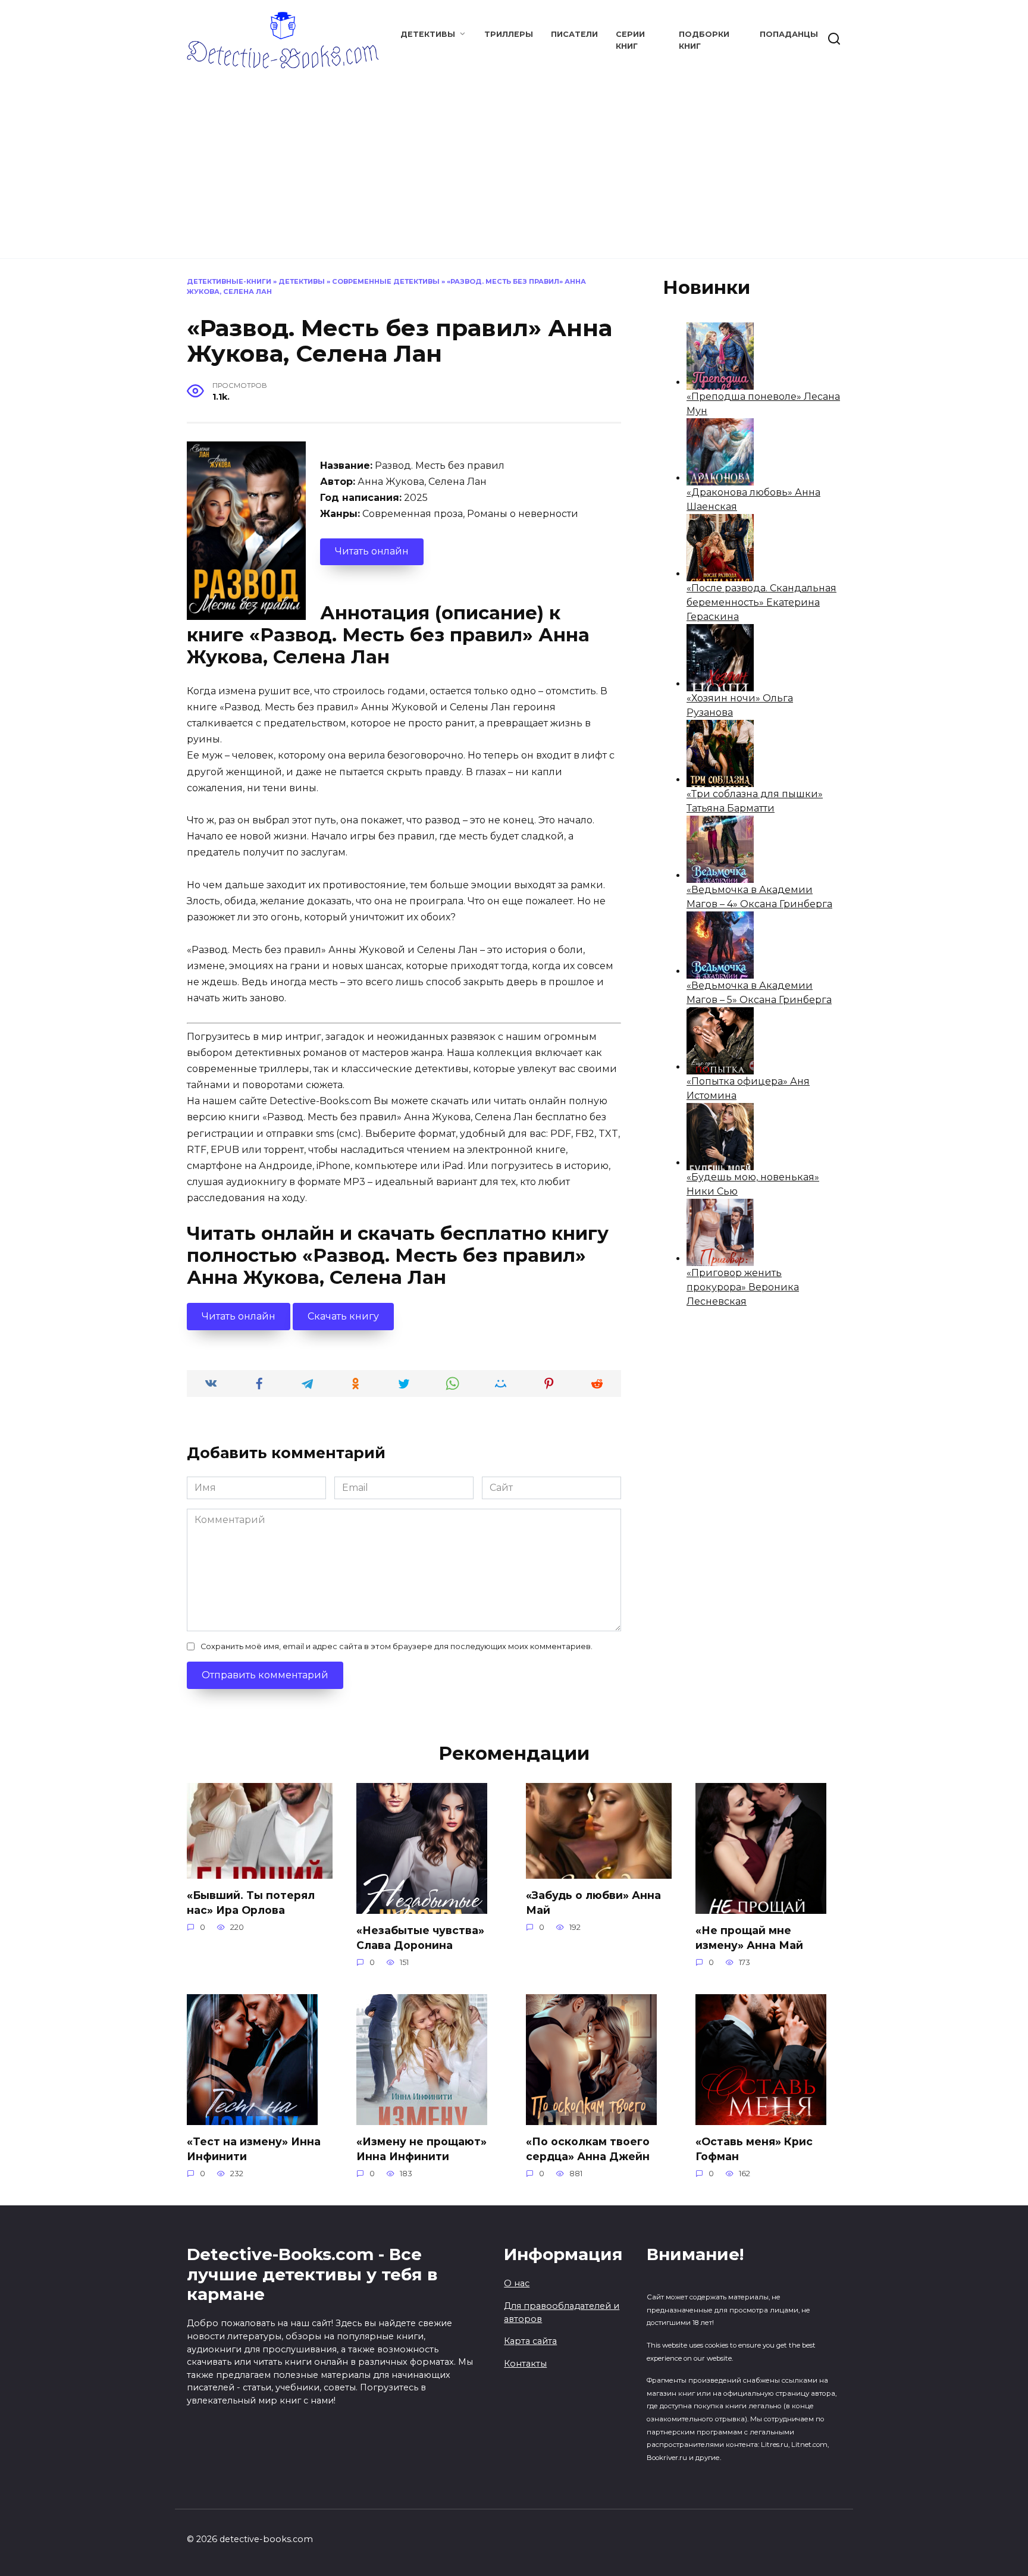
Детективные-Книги (229, 281)
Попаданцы (789, 34)
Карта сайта (530, 2341)
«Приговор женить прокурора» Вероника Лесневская (743, 1287)
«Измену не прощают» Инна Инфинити (421, 2149)
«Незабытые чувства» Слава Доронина (420, 1938)
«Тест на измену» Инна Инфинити (254, 2149)
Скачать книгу (343, 1316)
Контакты (525, 2364)
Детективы (428, 34)
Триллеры (509, 34)
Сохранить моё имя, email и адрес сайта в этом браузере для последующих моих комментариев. (397, 1646)
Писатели (574, 34)
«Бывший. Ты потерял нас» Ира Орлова (251, 1903)
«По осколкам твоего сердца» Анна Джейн (588, 2149)
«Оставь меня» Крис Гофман (754, 2149)
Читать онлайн (372, 551)
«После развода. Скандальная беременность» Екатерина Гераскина (761, 602)
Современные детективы (386, 281)
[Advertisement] (514, 158)
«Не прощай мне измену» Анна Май (749, 1938)
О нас (517, 2283)
